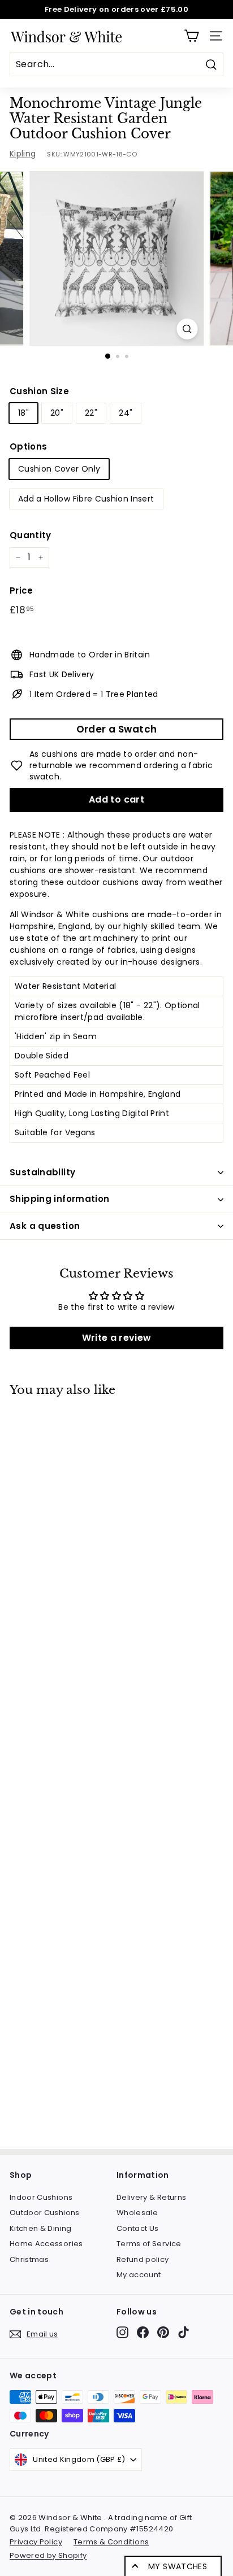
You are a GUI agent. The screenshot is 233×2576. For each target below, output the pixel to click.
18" (23, 413)
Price (21, 590)
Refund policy (143, 2259)
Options (28, 446)
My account (139, 2275)
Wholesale (137, 2213)
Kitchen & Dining (41, 2228)
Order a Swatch (117, 729)
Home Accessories (46, 2244)
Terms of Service (149, 2244)
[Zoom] (187, 329)
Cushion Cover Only (59, 469)
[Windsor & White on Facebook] (143, 2332)
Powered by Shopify (48, 2555)
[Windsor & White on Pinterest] (163, 2332)
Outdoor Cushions (45, 2213)
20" (57, 413)
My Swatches (178, 2566)
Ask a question (45, 1226)
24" (126, 413)
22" (91, 413)
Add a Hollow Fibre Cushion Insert (86, 499)
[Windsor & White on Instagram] (122, 2332)
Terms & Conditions (111, 2542)
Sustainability (42, 1172)
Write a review (117, 1338)
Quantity (31, 535)
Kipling (23, 154)
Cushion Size (39, 391)
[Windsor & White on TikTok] (184, 2332)
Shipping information (60, 1199)
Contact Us (138, 2228)
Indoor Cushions (41, 2197)
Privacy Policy (36, 2542)
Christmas (29, 2259)
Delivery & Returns (151, 2197)
